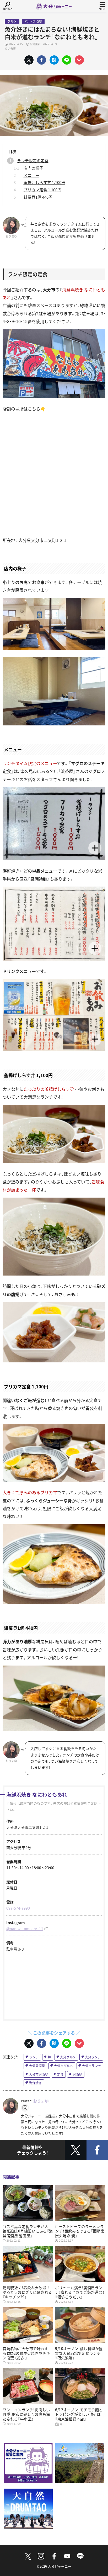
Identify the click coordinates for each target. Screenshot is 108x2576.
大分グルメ (68, 2057)
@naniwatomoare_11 (25, 1929)
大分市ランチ (91, 2066)
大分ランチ (93, 2057)
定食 (60, 2074)
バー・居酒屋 (33, 21)
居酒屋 (77, 2074)
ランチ (34, 2057)
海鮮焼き (35, 2083)
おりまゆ (41, 2101)
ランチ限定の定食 (33, 160)
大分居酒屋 (37, 2066)
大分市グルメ (63, 2066)
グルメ (12, 21)
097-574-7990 (18, 1908)
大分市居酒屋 (39, 2074)
